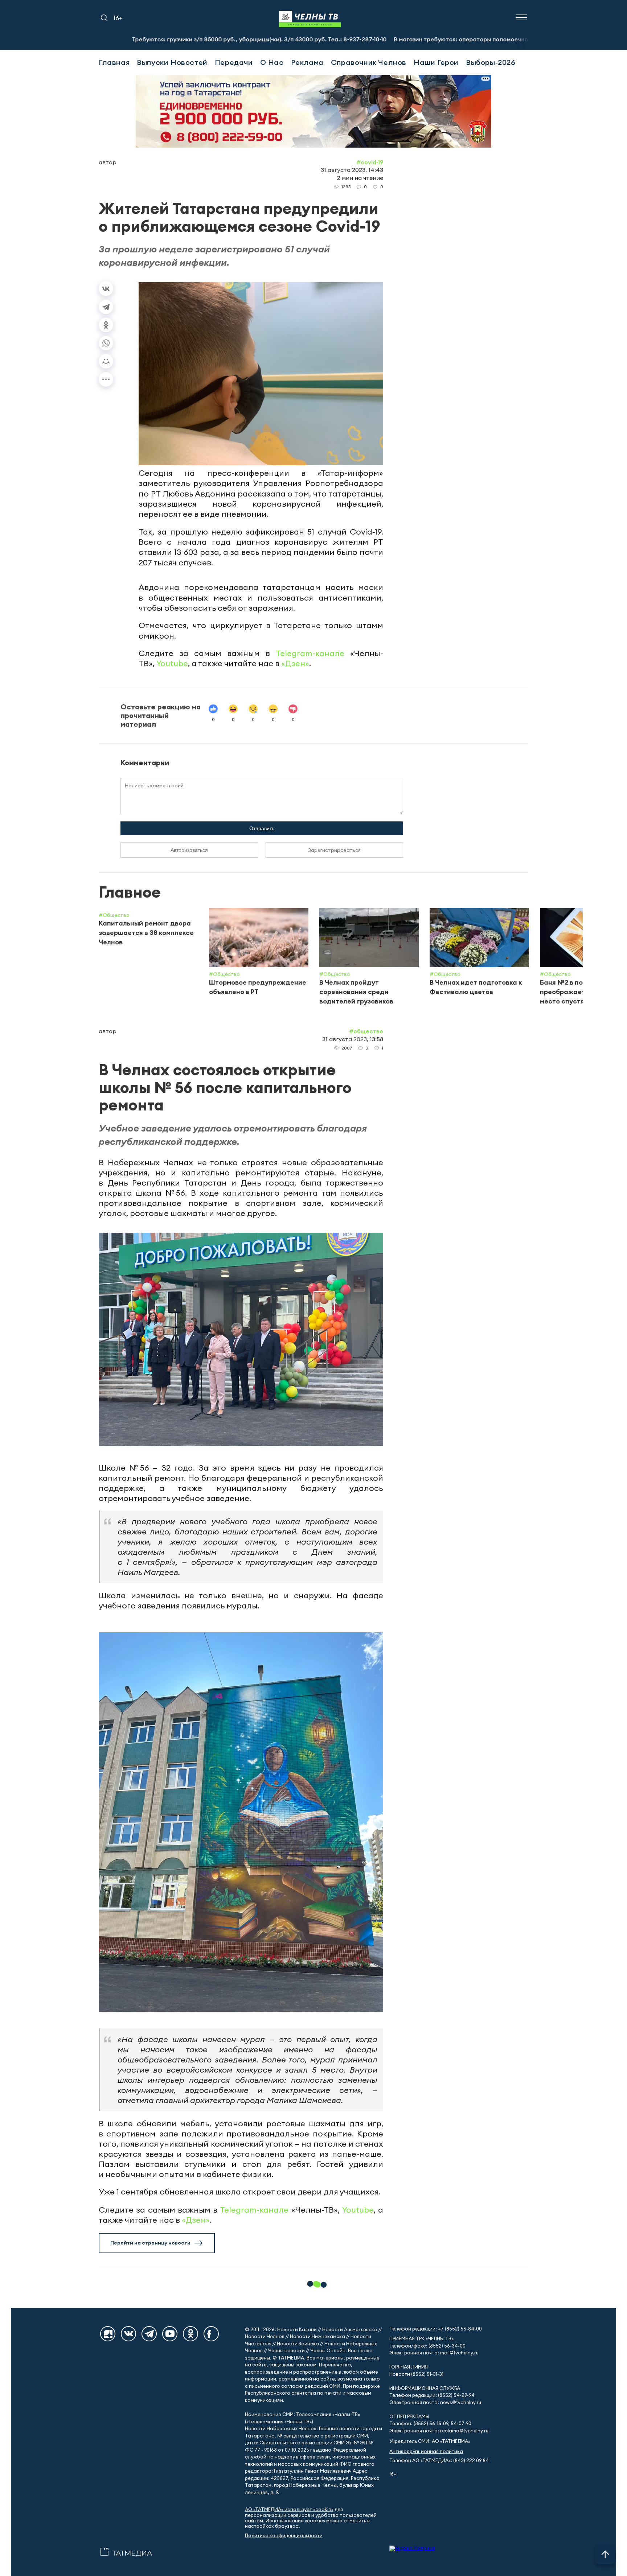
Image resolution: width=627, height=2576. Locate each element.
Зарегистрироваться (334, 850)
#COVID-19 (370, 162)
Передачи (234, 62)
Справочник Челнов (369, 62)
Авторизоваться (189, 850)
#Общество (366, 1031)
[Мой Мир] (106, 361)
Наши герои (436, 62)
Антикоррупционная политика (426, 2451)
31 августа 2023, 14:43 (352, 170)
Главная (114, 62)
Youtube (172, 663)
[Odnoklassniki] (190, 2334)
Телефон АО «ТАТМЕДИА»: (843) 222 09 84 (439, 2460)
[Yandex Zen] (108, 2334)
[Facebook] (211, 2334)
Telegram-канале (310, 653)
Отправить (262, 828)
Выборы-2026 (491, 62)
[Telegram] (106, 307)
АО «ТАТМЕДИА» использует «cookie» (289, 2509)
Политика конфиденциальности (284, 2536)
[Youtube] (170, 2334)
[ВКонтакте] (106, 289)
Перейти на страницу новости (150, 2243)
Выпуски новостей (172, 62)
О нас (272, 62)
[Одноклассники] (106, 325)
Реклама (307, 62)
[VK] (128, 2334)
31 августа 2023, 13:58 (353, 1039)
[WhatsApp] (106, 343)
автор (108, 162)
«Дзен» (295, 663)
